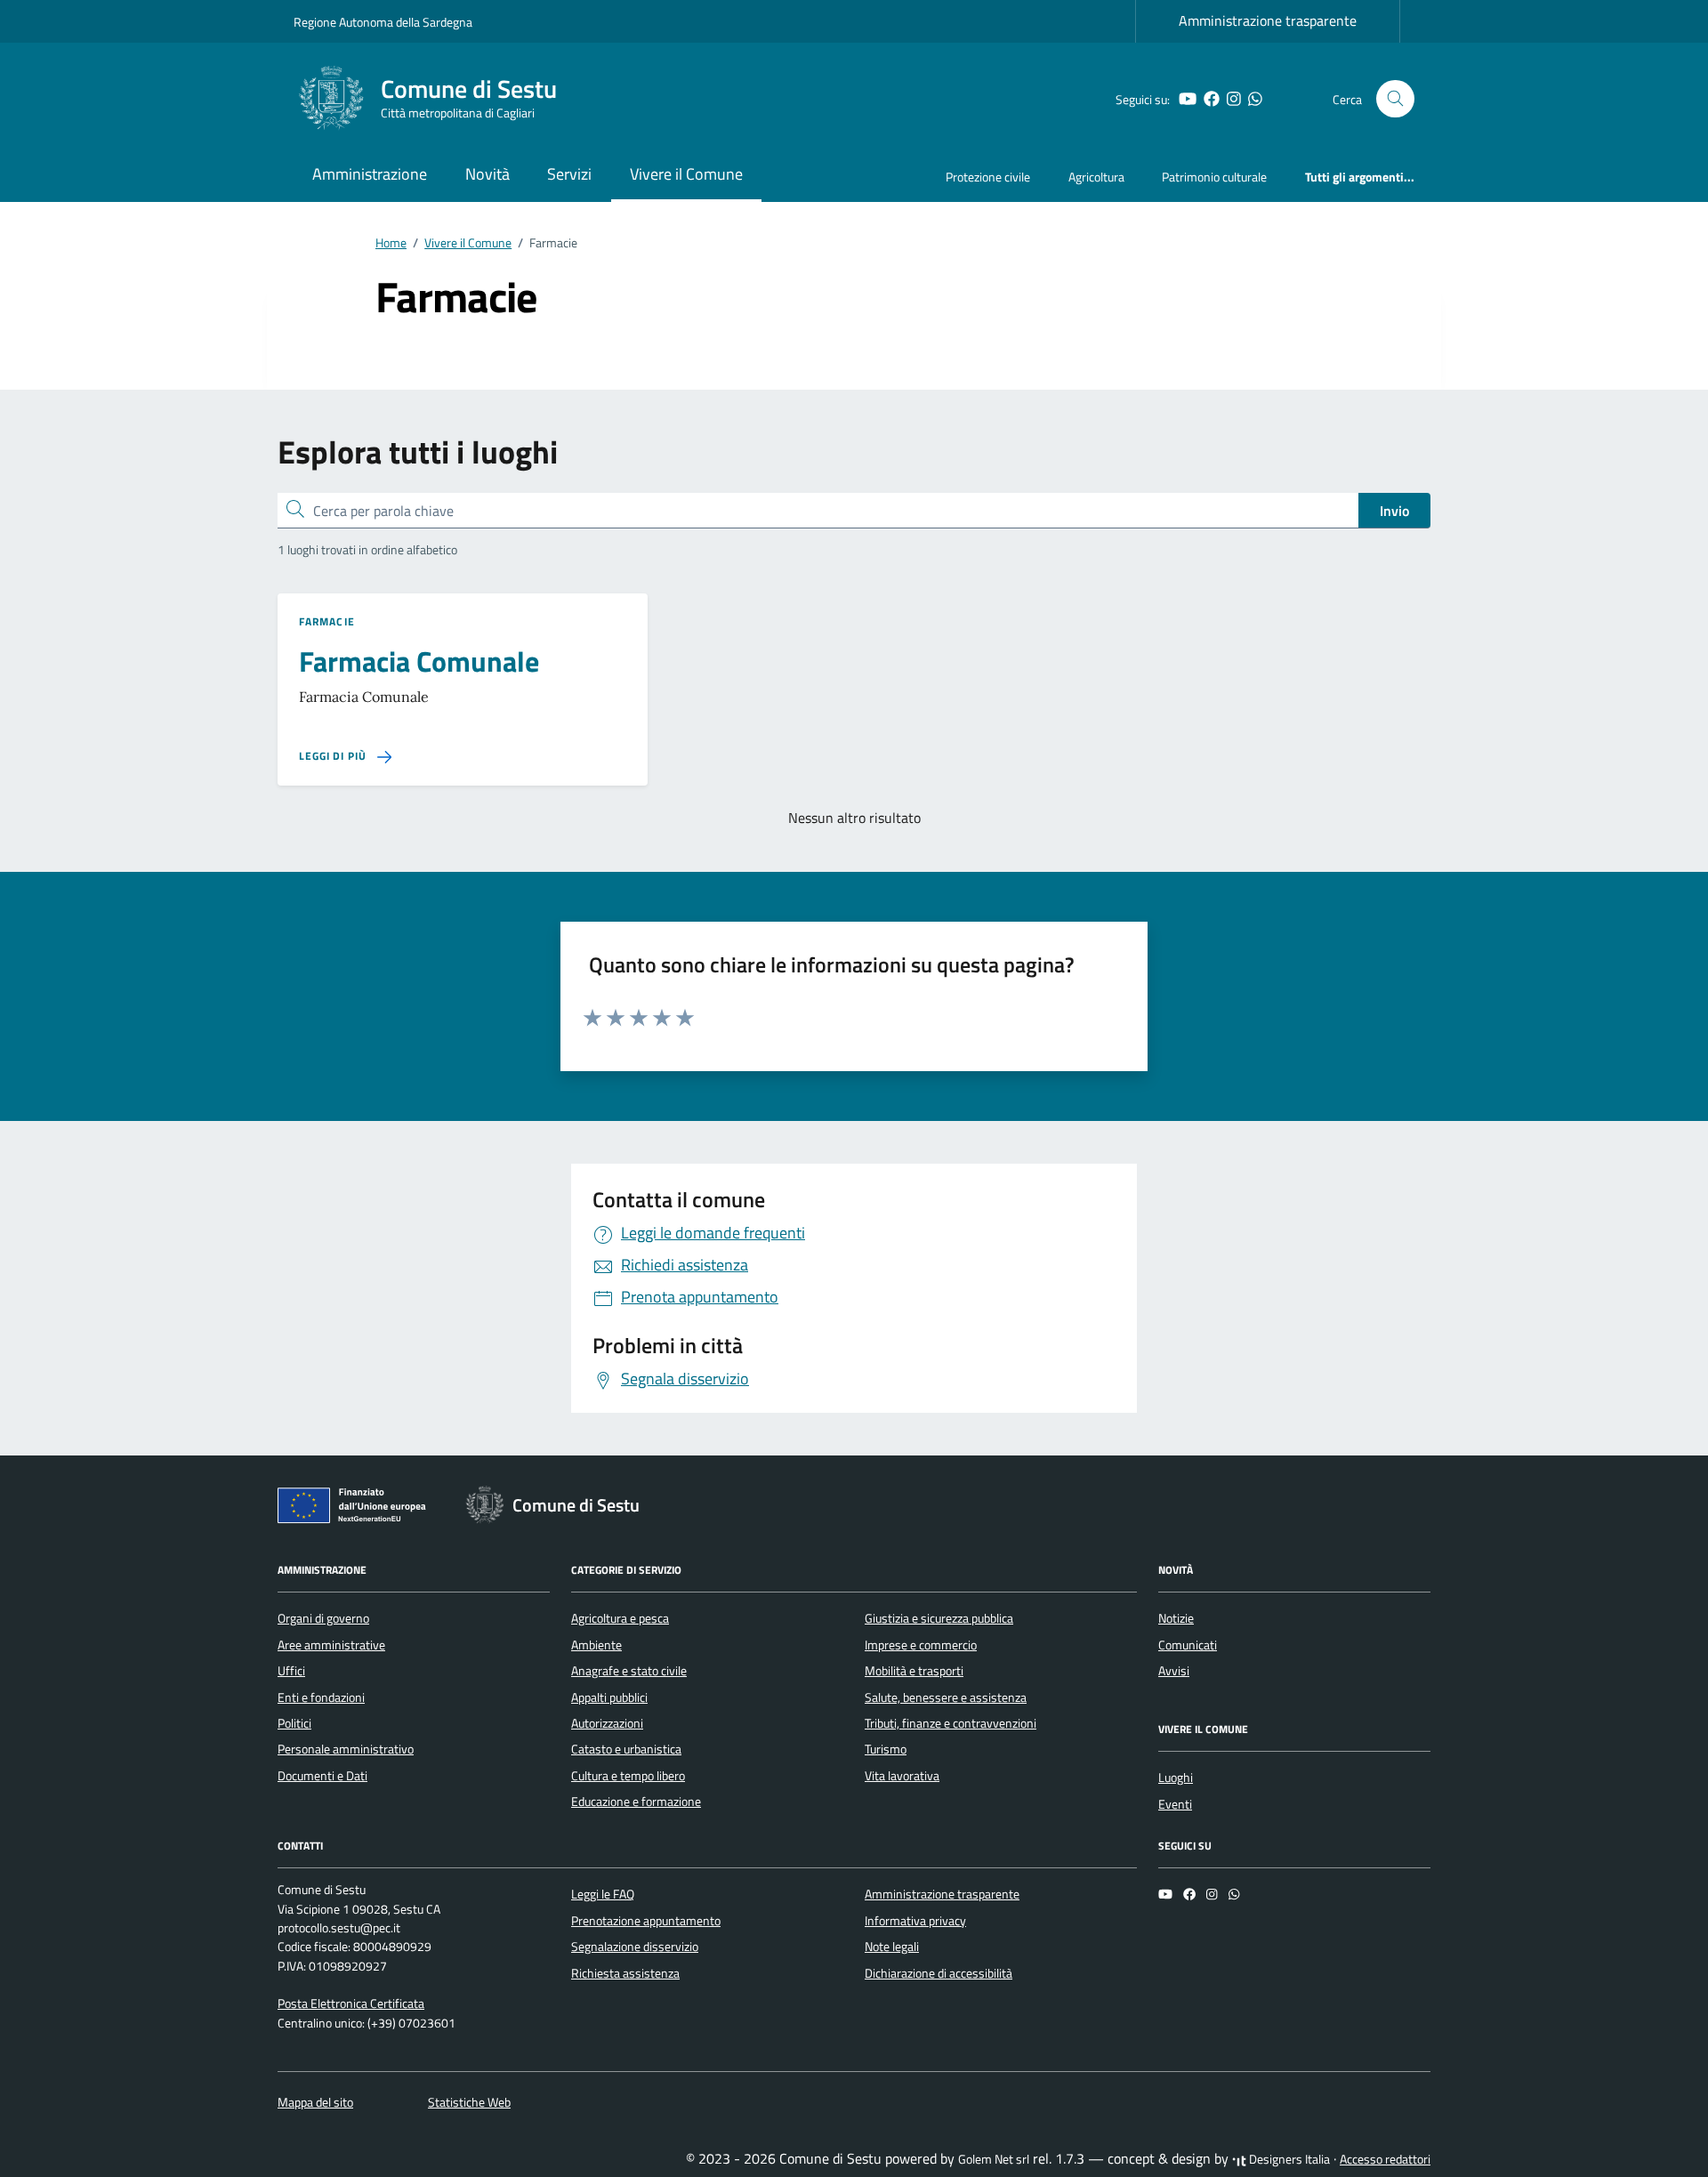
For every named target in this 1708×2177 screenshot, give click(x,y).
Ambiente (596, 1645)
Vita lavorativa (902, 1776)
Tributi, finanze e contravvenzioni (951, 1723)
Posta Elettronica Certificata (351, 2004)
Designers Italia (1288, 2159)
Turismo (886, 1749)
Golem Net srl (994, 2159)
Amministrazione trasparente (1268, 20)
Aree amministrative (331, 1645)
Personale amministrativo (346, 1749)
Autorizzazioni (607, 1723)
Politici (294, 1723)
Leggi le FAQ (603, 1894)
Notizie (1176, 1618)
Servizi (569, 174)
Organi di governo (323, 1618)
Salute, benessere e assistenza (946, 1697)
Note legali (892, 1947)
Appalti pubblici (609, 1697)
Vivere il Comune (686, 174)
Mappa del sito (315, 2102)
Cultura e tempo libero (628, 1776)
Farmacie (327, 622)
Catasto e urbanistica (626, 1749)
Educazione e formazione (636, 1802)
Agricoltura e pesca (620, 1618)
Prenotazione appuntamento (646, 1921)
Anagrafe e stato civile (629, 1671)
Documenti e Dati (322, 1776)
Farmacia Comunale (419, 661)
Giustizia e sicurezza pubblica (939, 1618)
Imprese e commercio (921, 1645)
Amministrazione (370, 174)
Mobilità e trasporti (914, 1671)
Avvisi (1174, 1671)
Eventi (1175, 1804)
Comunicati (1188, 1645)
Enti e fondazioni (321, 1697)
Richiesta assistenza (625, 1973)
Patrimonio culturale (1214, 177)
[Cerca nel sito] (1395, 99)
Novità (487, 174)
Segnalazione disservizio (635, 1947)
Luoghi (1176, 1778)
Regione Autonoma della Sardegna (383, 22)
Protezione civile (988, 177)
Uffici (291, 1671)
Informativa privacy (915, 1921)
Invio (1394, 511)
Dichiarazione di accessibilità (939, 1973)
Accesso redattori (1385, 2159)
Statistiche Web (469, 2102)
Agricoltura (1096, 177)
